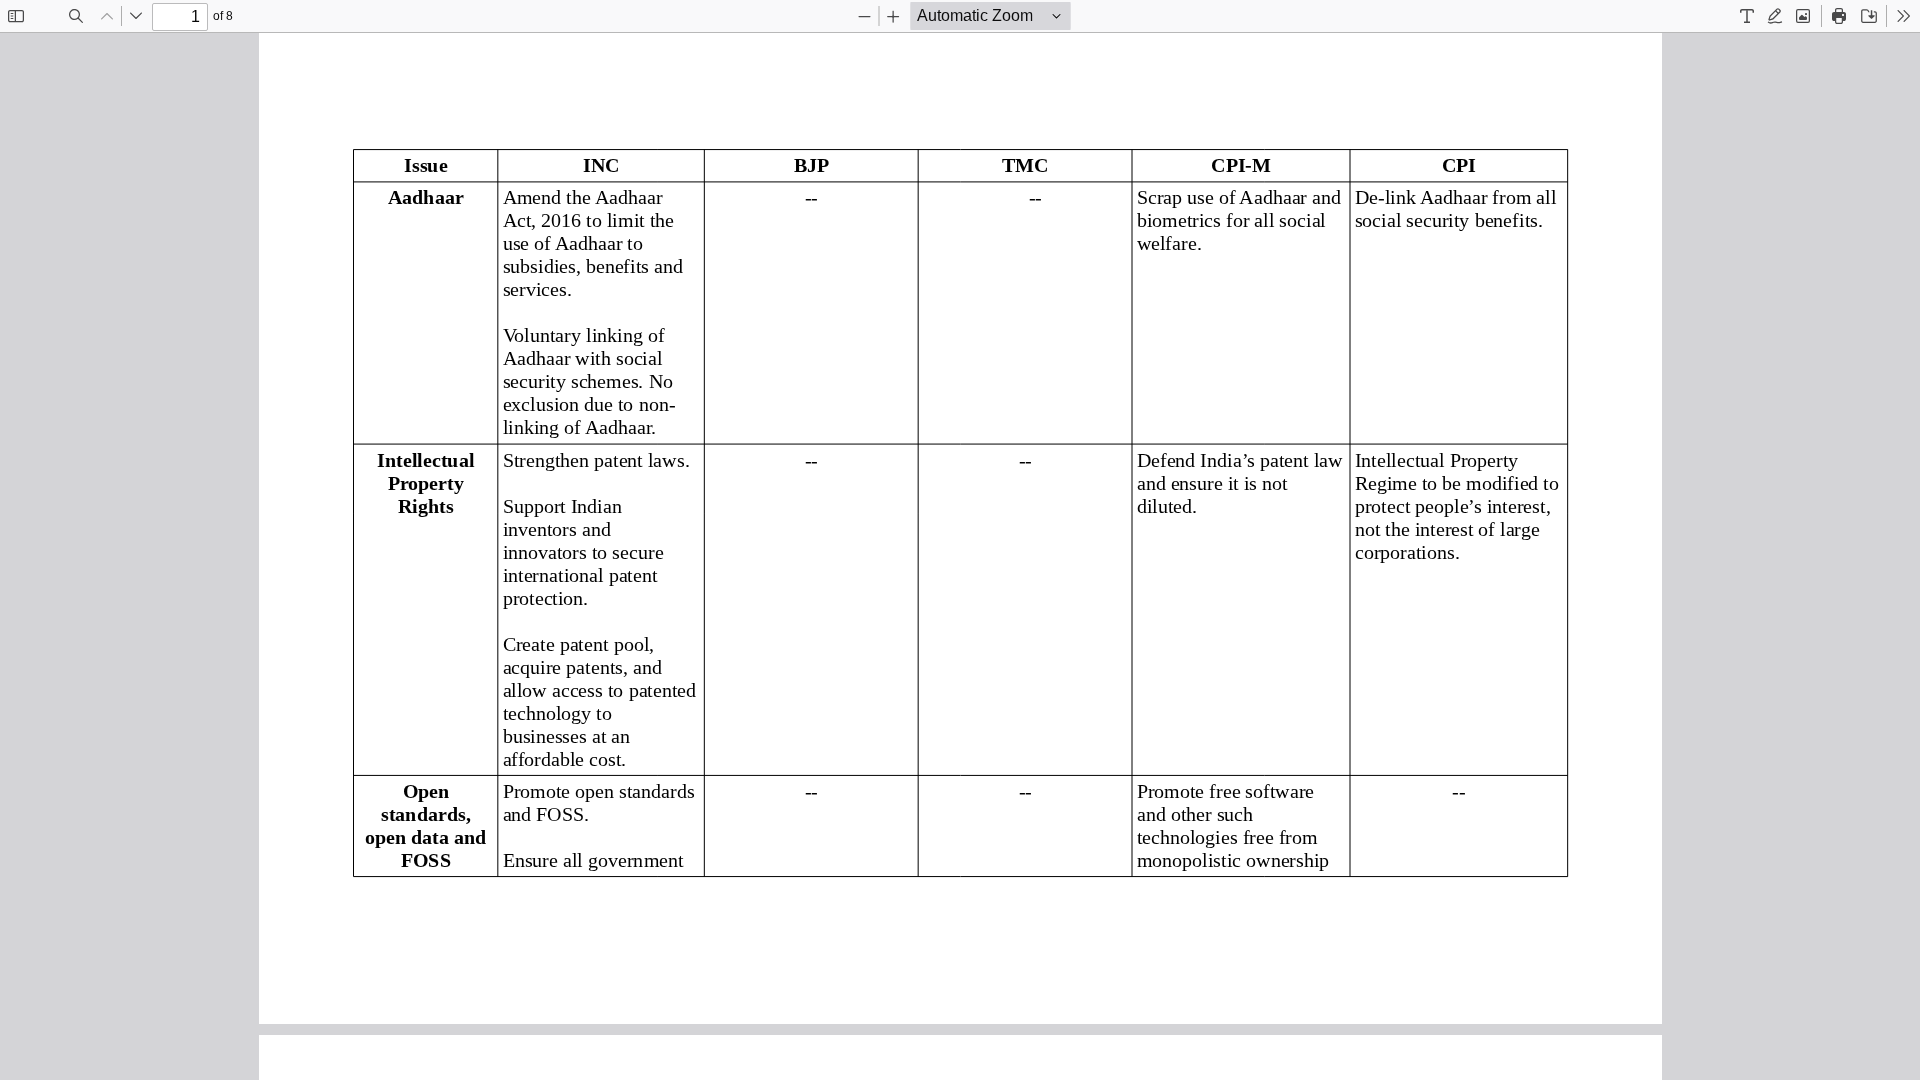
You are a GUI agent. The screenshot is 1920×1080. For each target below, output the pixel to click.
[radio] (1747, 16)
